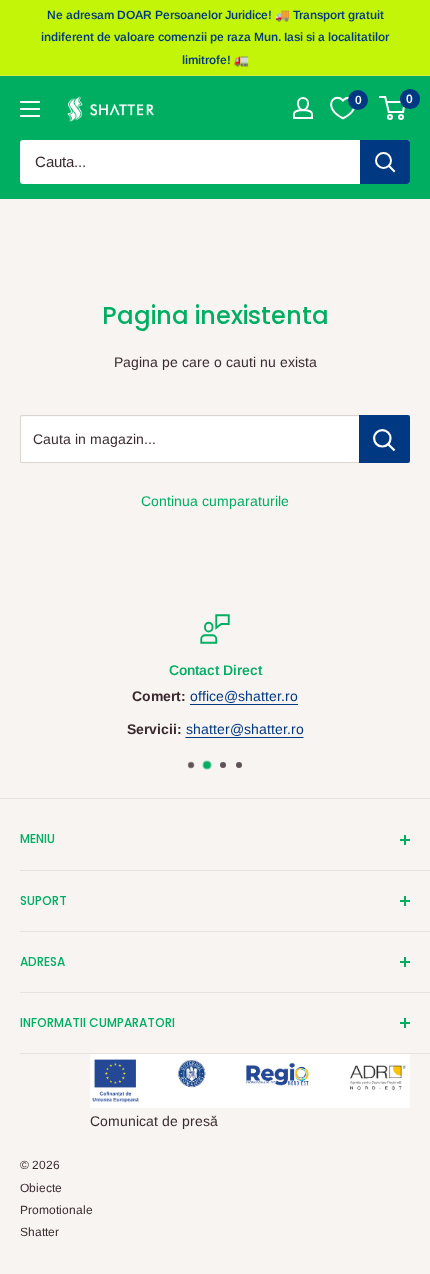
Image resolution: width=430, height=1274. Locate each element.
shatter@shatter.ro (245, 729)
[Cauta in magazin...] (384, 439)
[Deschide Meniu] (30, 109)
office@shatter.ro (244, 697)
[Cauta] (385, 162)
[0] (393, 108)
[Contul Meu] (303, 108)
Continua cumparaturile (215, 501)
